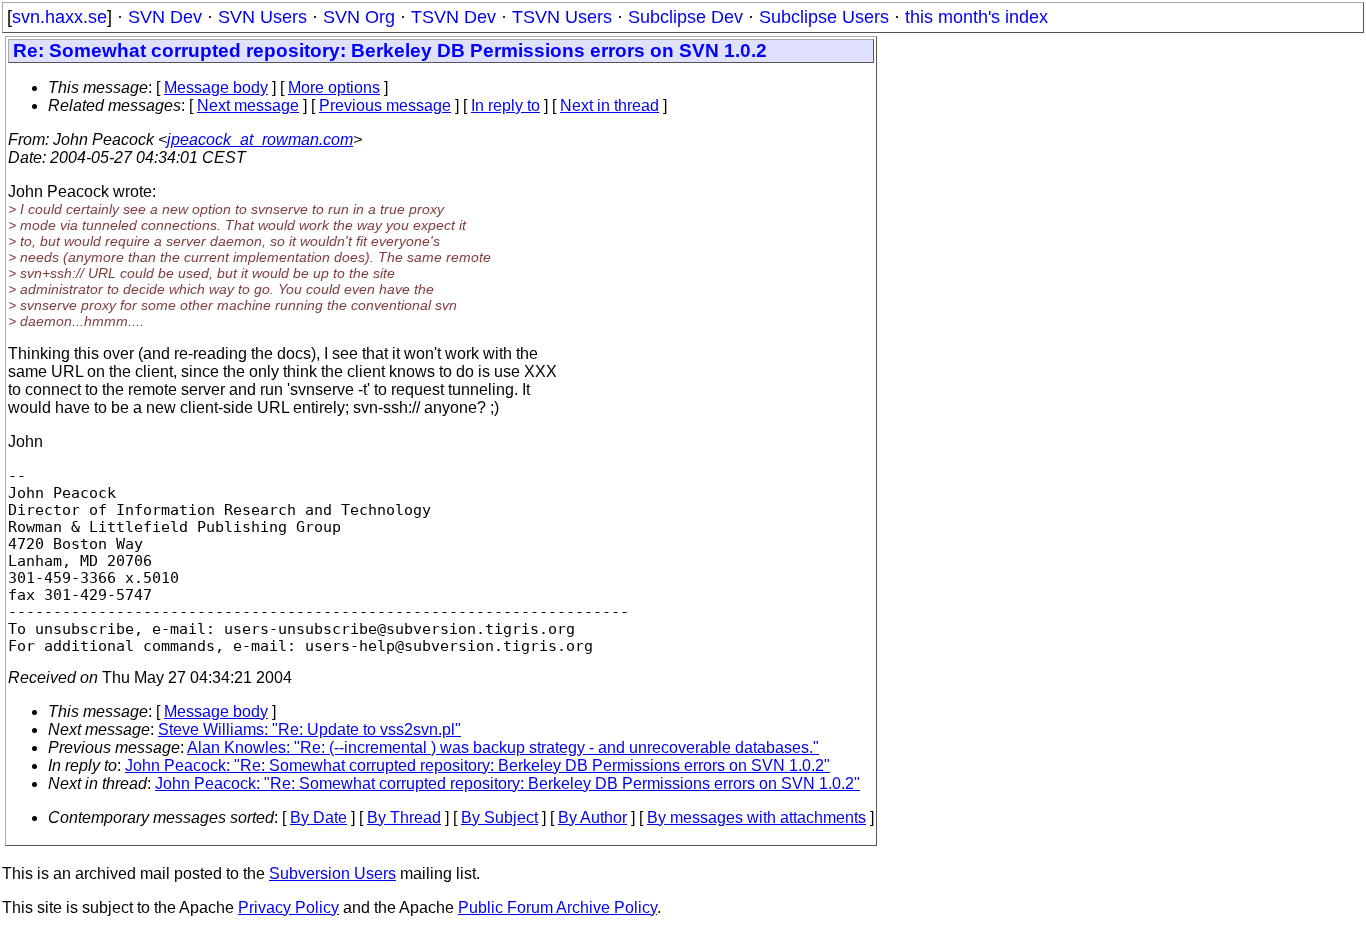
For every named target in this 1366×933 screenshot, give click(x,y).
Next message (248, 105)
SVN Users (262, 17)
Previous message (385, 105)
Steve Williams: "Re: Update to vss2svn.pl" (309, 729)
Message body (216, 87)
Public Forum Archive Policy (557, 907)
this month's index (976, 17)
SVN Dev (165, 17)
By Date (318, 817)
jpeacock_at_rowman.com (260, 139)
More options (334, 87)
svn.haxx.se (59, 17)
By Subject (499, 817)
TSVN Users (562, 17)
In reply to (505, 105)
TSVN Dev (453, 17)
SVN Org (359, 17)
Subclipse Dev (685, 17)
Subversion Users (332, 873)
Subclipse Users (824, 17)
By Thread (404, 817)
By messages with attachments (756, 817)
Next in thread (609, 105)
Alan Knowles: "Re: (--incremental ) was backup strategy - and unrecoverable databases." (503, 747)
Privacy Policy (288, 907)
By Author (592, 817)
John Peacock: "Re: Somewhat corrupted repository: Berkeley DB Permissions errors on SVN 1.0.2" (477, 765)
